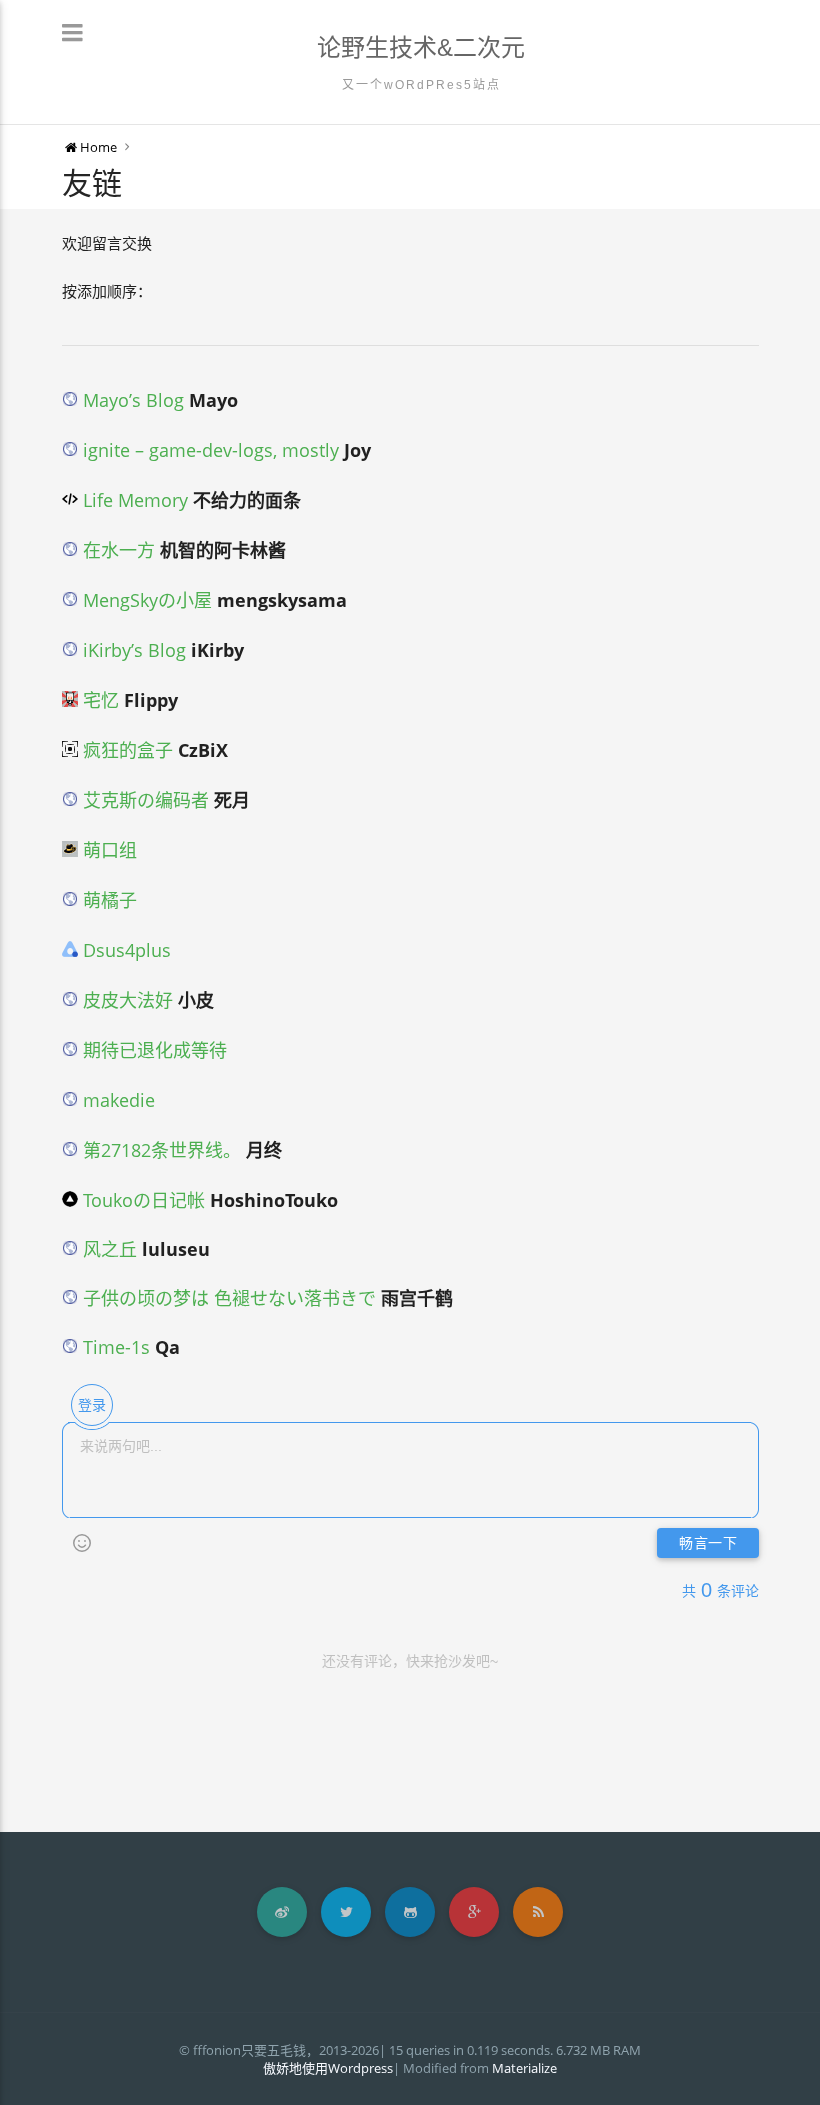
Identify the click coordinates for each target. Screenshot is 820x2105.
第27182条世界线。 (159, 1150)
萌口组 (107, 850)
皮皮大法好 (125, 1000)
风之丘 (107, 1249)
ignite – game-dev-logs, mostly (208, 450)
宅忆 (98, 700)
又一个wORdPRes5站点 (421, 85)
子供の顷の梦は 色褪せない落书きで (229, 1298)
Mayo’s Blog (131, 400)
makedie (116, 1100)
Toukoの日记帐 (141, 1200)
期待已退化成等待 (152, 1050)
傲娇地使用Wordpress (328, 2068)
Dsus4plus (124, 950)
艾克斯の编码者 (143, 800)
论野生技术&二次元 (421, 47)
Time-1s (116, 1347)
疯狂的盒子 (125, 750)
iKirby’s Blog (132, 650)
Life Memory (133, 500)
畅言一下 (708, 1543)
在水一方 (116, 550)
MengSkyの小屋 (145, 600)
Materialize (524, 2068)
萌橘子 (107, 900)
